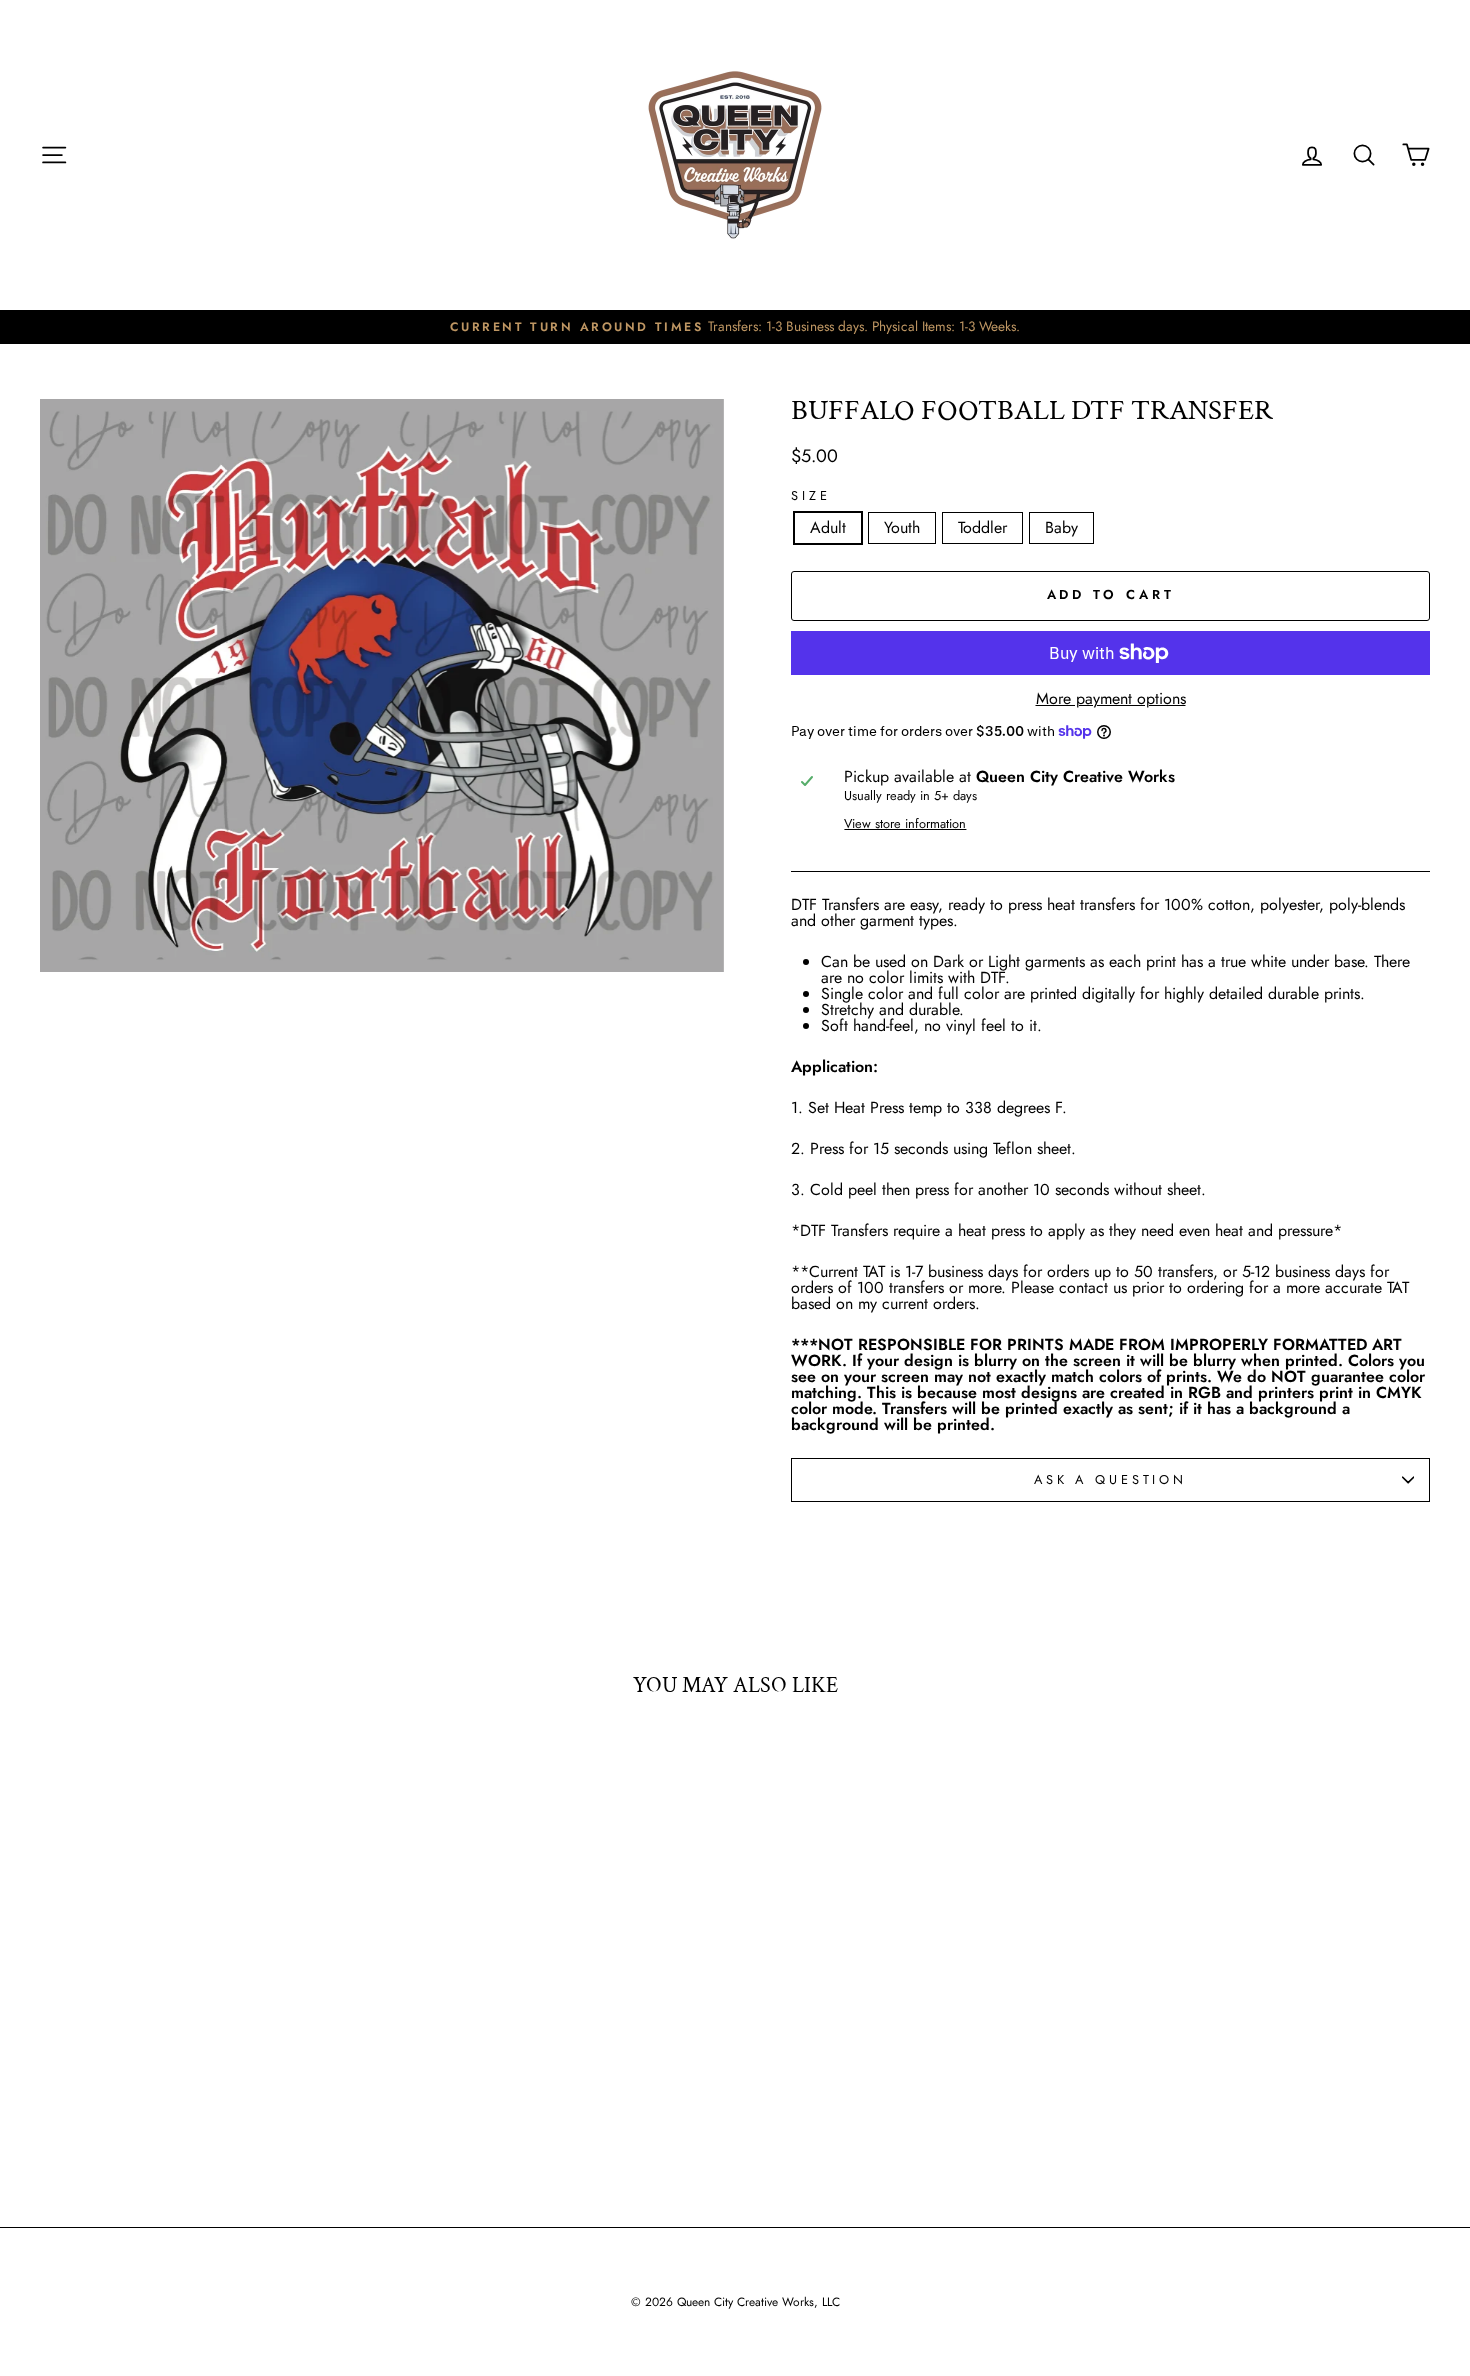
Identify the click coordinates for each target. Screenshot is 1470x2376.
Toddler (982, 527)
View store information (905, 824)
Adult (828, 527)
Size (810, 496)
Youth (902, 527)
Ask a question (1110, 1479)
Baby (1061, 527)
